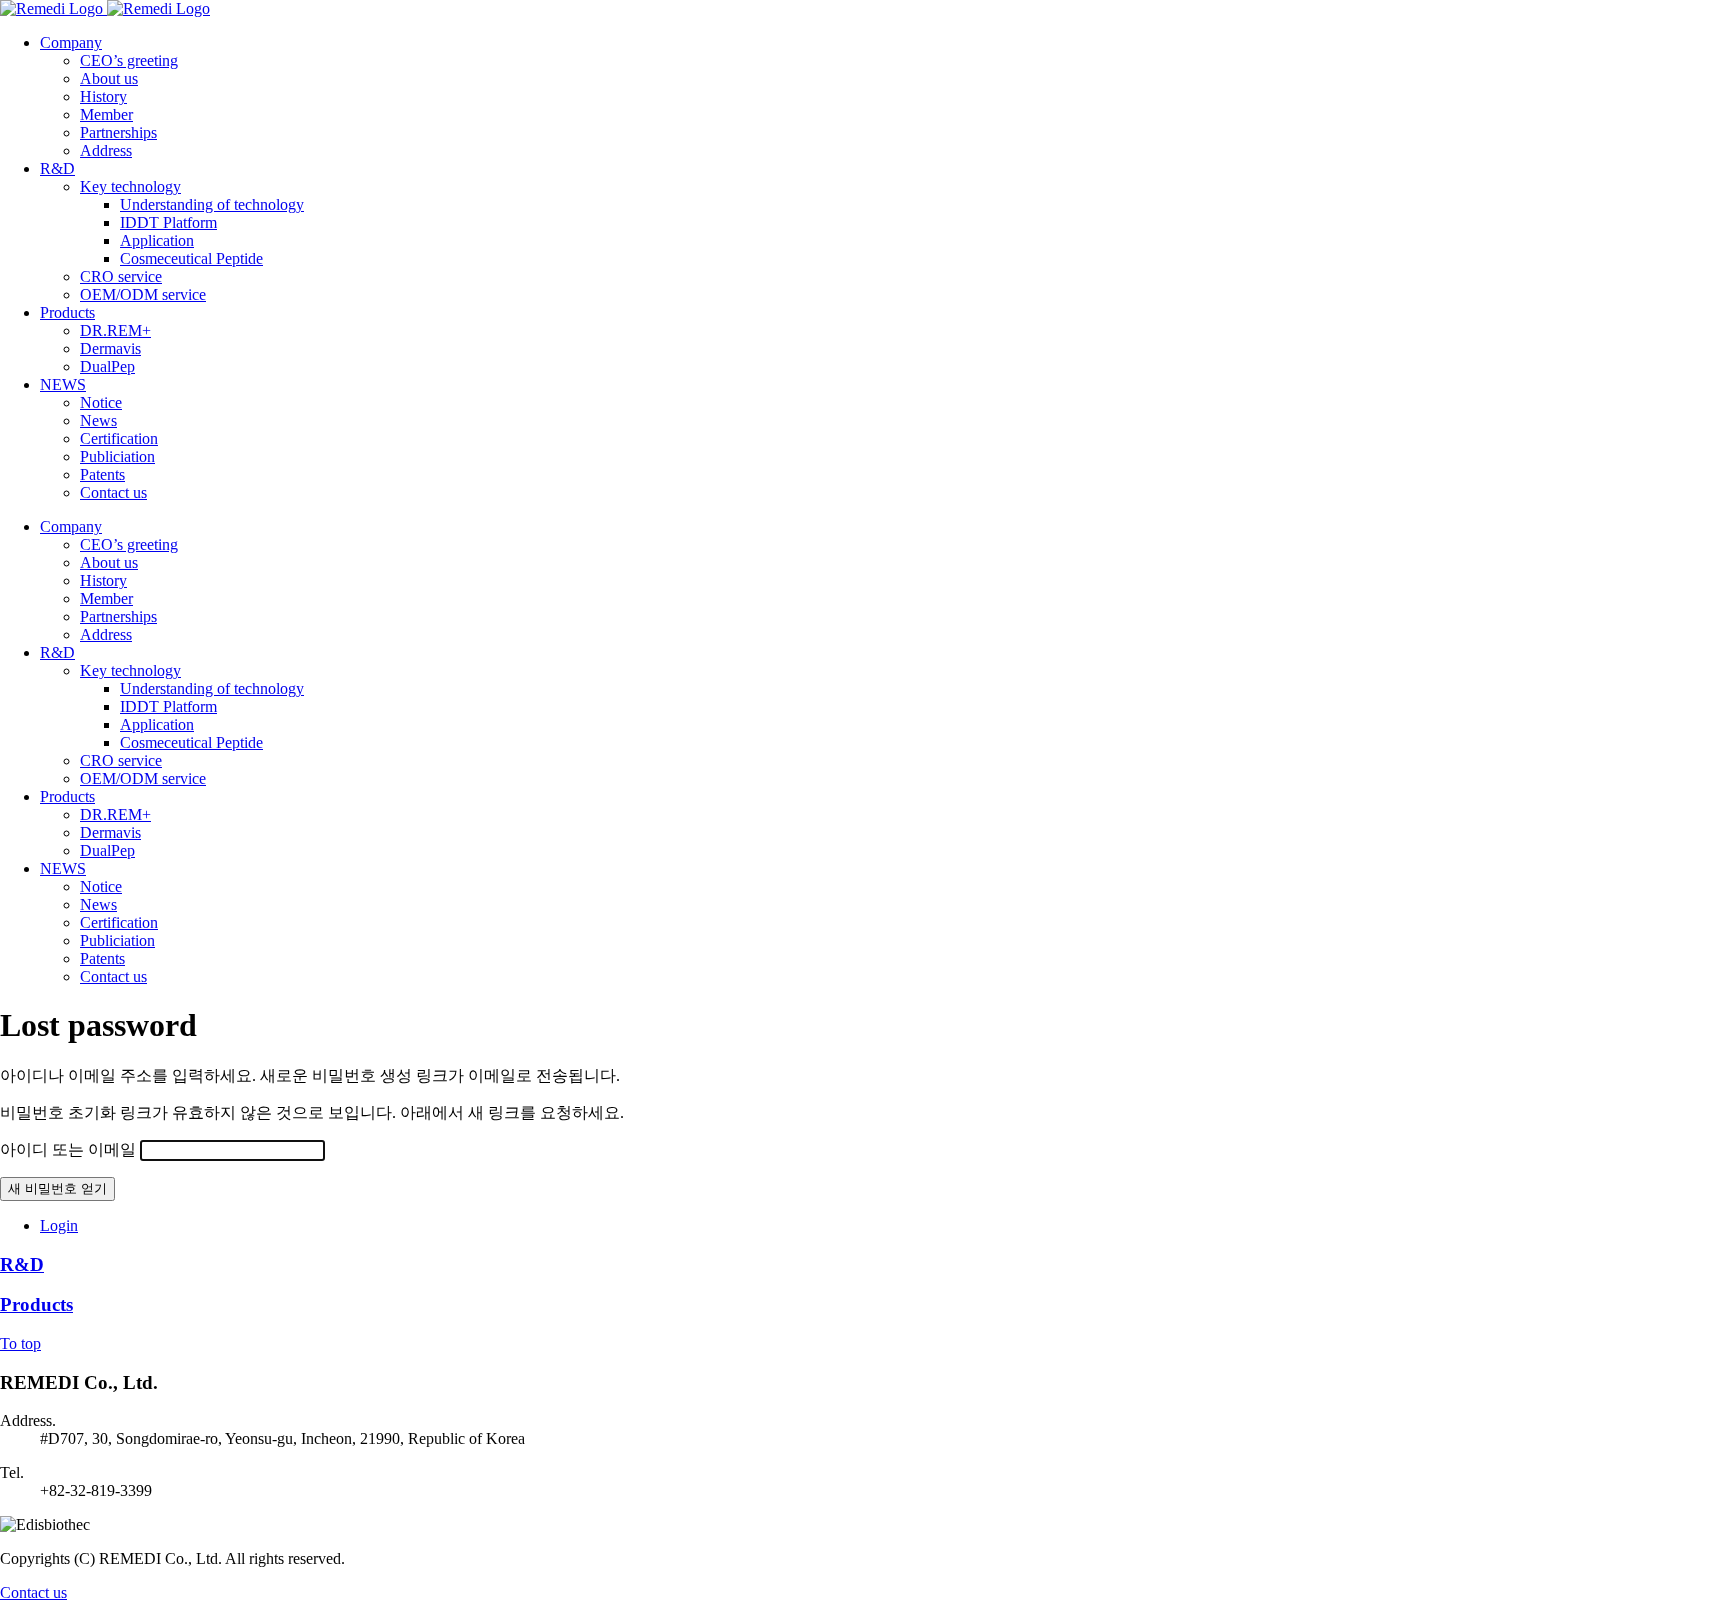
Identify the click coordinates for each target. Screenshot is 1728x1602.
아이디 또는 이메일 (68, 1149)
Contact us (33, 1592)
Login (59, 1225)
